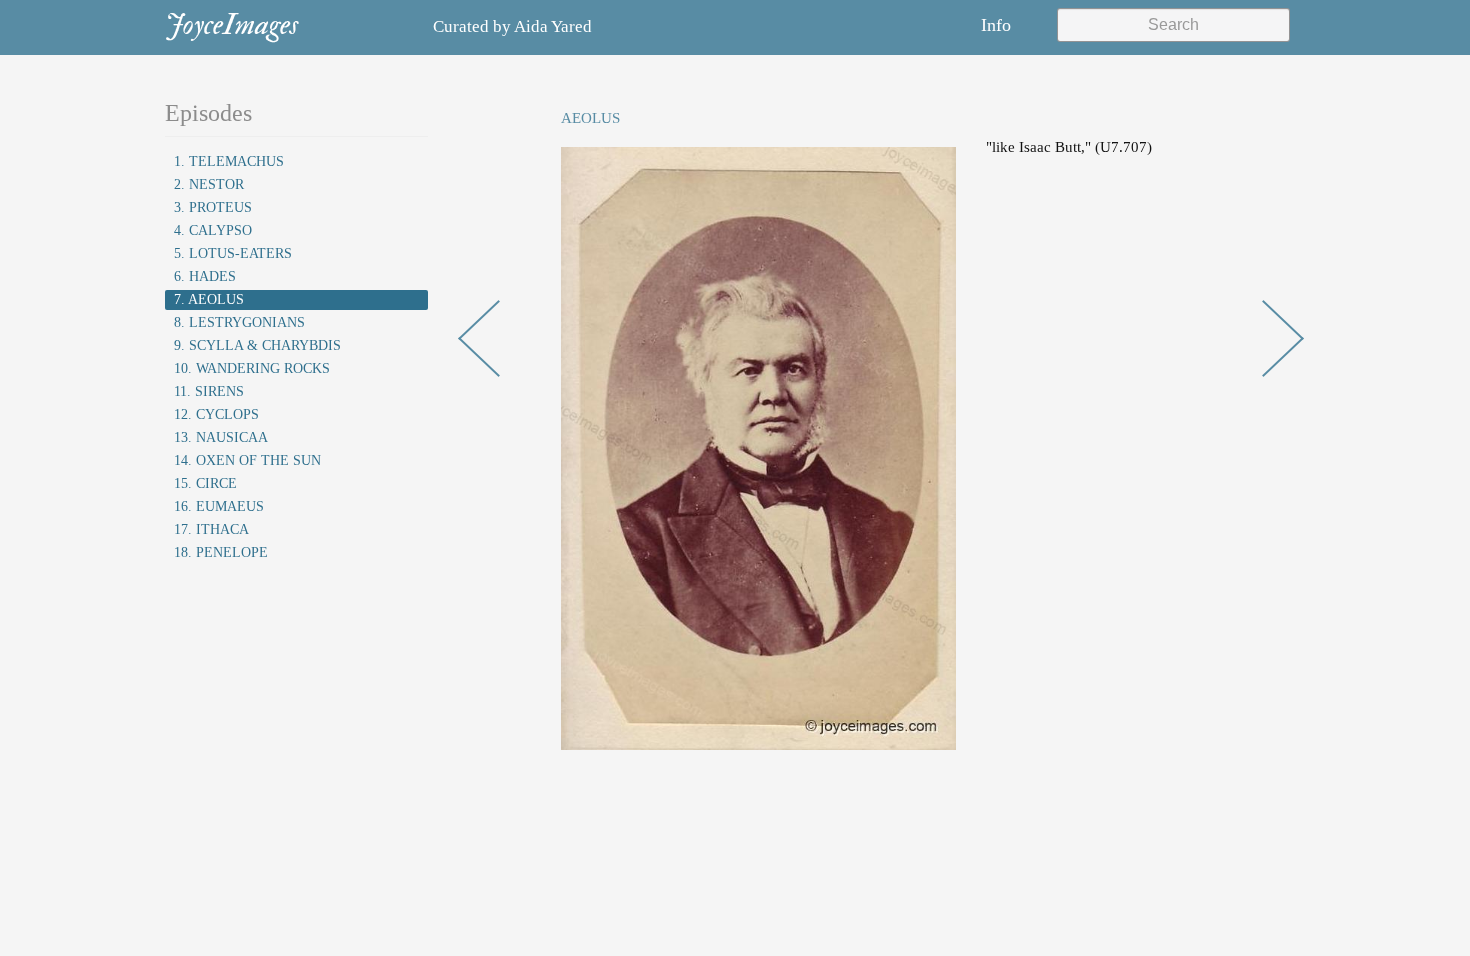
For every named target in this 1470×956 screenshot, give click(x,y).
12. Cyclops (216, 414)
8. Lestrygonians (239, 322)
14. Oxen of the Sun (247, 460)
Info (996, 25)
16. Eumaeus (219, 506)
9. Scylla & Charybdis (257, 345)
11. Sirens (209, 391)
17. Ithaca (211, 529)
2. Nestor (209, 184)
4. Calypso (213, 230)
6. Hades (205, 276)
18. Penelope (221, 552)
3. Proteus (213, 207)
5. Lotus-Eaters (233, 253)
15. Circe (205, 483)
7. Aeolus (209, 299)
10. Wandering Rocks (252, 368)
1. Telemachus (229, 161)
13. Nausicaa (221, 437)
